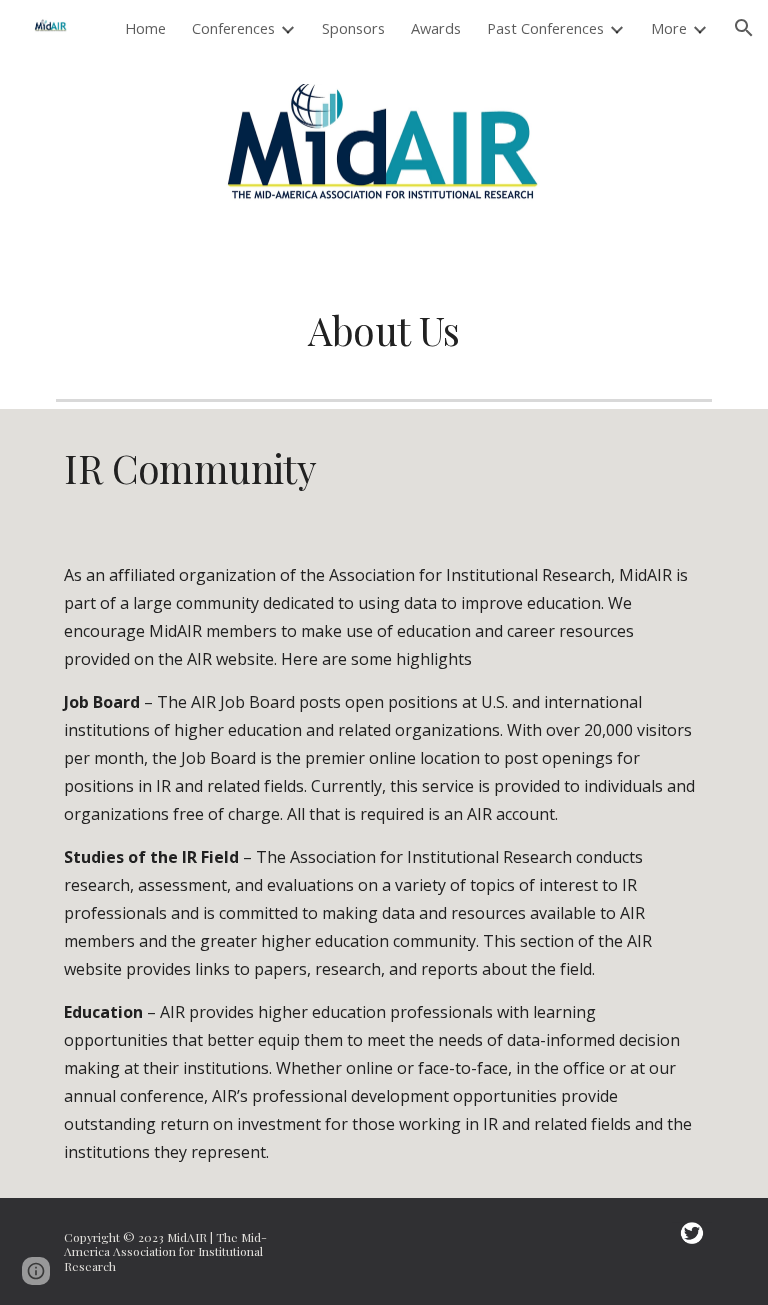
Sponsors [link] (353, 28)
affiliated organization (192, 575)
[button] (744, 28)
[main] (383, 331)
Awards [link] (436, 28)
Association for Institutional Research (470, 575)
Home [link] (145, 28)
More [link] (669, 28)
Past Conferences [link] (545, 28)
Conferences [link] (233, 28)
